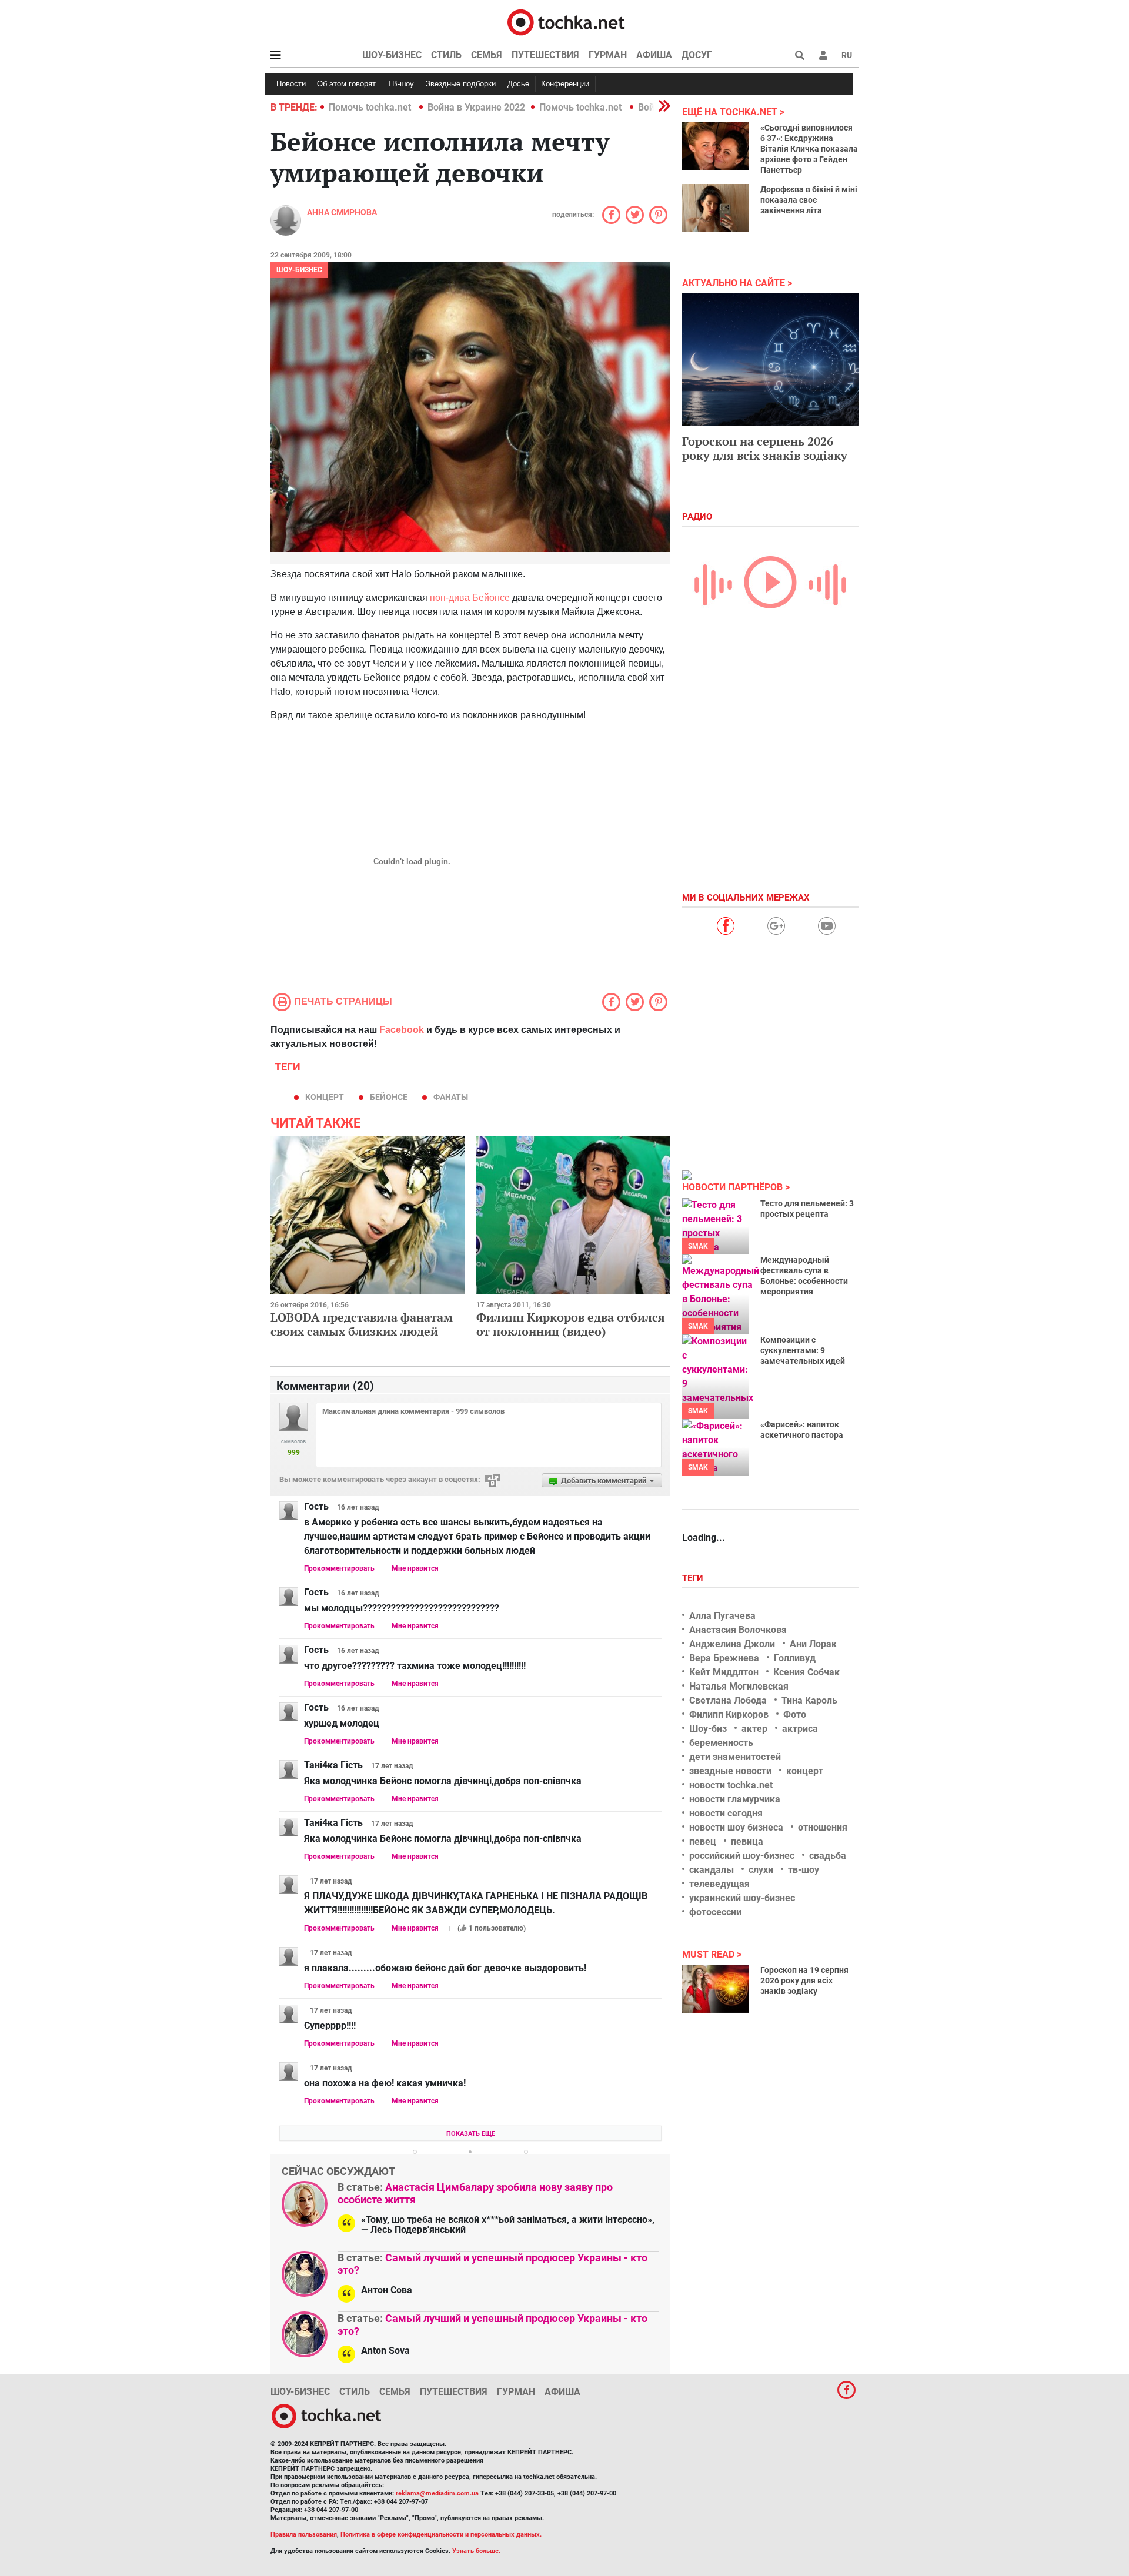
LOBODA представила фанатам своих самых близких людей (362, 1324)
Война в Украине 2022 (476, 107)
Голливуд (795, 1658)
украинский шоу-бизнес (742, 1898)
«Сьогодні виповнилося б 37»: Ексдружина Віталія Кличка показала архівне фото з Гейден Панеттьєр (809, 149)
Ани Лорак (813, 1644)
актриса (800, 1729)
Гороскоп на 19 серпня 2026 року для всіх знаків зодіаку (804, 1980)
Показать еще (471, 2134)
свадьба (828, 1856)
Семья (487, 55)
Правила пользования (304, 2535)
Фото (795, 1714)
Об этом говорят (346, 84)
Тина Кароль (809, 1700)
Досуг (697, 55)
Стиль (446, 55)
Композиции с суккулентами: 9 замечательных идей (803, 1350)
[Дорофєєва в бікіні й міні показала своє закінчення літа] (715, 208)
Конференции (565, 84)
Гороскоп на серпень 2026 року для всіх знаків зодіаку (765, 448)
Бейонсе (389, 1097)
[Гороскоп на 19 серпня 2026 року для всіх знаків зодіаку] (715, 1989)
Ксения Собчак (806, 1672)
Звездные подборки (461, 84)
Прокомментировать (339, 1568)
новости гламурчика (735, 1799)
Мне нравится (415, 1568)
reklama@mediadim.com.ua (437, 2493)
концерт (325, 1097)
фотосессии (715, 1912)
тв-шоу (804, 1870)
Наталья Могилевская (739, 1686)
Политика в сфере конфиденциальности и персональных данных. (441, 2535)
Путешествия (545, 55)
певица (747, 1841)
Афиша (654, 55)
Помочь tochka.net (371, 107)
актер (754, 1729)
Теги (694, 1578)
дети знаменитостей (735, 1757)
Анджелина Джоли (732, 1644)
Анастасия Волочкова (738, 1630)
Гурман (608, 55)
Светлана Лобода (728, 1700)
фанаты (451, 1097)
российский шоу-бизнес (742, 1856)
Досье (518, 84)
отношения (823, 1827)
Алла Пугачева (722, 1616)
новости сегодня (726, 1813)
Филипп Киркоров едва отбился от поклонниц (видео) (571, 1324)
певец (703, 1841)
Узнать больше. (476, 2551)
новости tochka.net (731, 1785)
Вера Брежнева (724, 1658)
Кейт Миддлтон (724, 1672)
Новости (291, 84)
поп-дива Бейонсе (470, 598)
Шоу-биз (708, 1729)
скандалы (712, 1870)
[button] (823, 55)
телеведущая (719, 1884)
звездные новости (730, 1771)
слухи (761, 1870)
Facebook (402, 1030)
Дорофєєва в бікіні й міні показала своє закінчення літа (809, 200)
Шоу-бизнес (392, 55)
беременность (721, 1743)
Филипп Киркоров (729, 1714)
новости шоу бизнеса (736, 1827)
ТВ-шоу (401, 84)
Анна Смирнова (342, 212)
